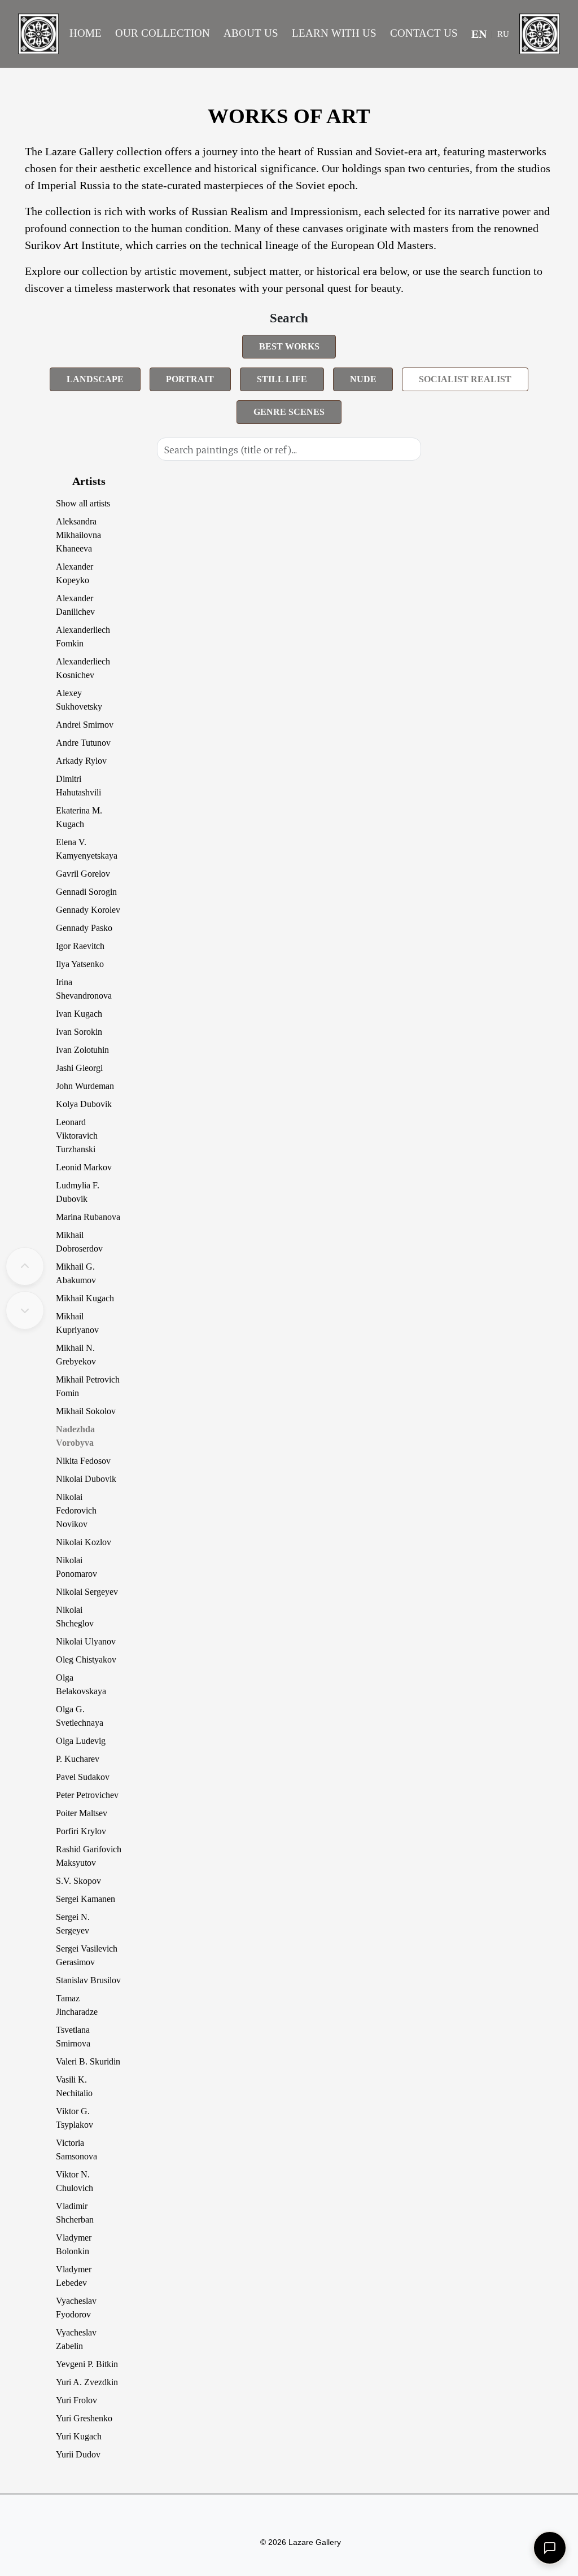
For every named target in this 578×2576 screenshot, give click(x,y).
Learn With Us (334, 33)
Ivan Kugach (79, 1014)
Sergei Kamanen (86, 1899)
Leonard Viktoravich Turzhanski (77, 1136)
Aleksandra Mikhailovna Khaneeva (78, 535)
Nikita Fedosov (83, 1461)
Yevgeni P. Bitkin (87, 2364)
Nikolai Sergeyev (87, 1592)
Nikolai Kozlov (84, 1542)
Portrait (190, 379)
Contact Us (424, 33)
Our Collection (163, 33)
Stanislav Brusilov (88, 1980)
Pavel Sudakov (83, 1777)
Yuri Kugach (79, 2436)
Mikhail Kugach (85, 1298)
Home (86, 33)
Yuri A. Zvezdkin (87, 2382)
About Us (251, 33)
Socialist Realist (465, 379)
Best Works (289, 346)
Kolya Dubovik (84, 1104)
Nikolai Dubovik (86, 1479)
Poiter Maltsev (82, 1813)
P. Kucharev (78, 1759)
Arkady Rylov (81, 761)
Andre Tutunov (83, 743)
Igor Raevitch (80, 946)
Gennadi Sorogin (86, 892)
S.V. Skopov (78, 1881)
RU (503, 34)
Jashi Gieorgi (79, 1068)
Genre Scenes (289, 412)
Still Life (282, 379)
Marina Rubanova (88, 1217)
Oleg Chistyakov (86, 1659)
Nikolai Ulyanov (86, 1641)
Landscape (95, 379)
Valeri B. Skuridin (88, 2061)
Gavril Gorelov (83, 874)
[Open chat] (550, 2548)
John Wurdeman (85, 1086)
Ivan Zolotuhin (82, 1050)
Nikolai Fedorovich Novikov (76, 1510)
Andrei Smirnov (85, 725)
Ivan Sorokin (79, 1032)
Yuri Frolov (76, 2400)
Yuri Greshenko (84, 2418)
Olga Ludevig (81, 1741)
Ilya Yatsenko (80, 964)
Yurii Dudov (78, 2454)
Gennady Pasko (84, 928)
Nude (363, 379)
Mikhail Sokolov (86, 1411)
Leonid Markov (84, 1167)
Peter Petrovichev (87, 1795)
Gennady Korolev (88, 910)
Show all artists (83, 503)
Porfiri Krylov (81, 1831)
